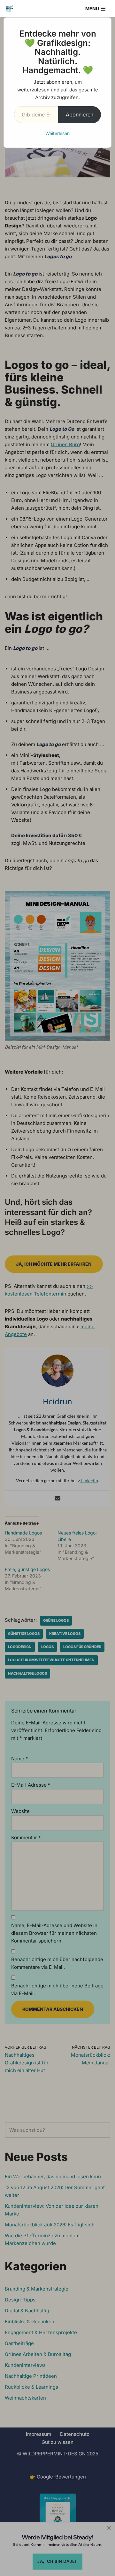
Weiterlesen (57, 133)
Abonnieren (80, 115)
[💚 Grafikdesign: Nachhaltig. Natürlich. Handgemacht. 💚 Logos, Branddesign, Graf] (10, 9)
